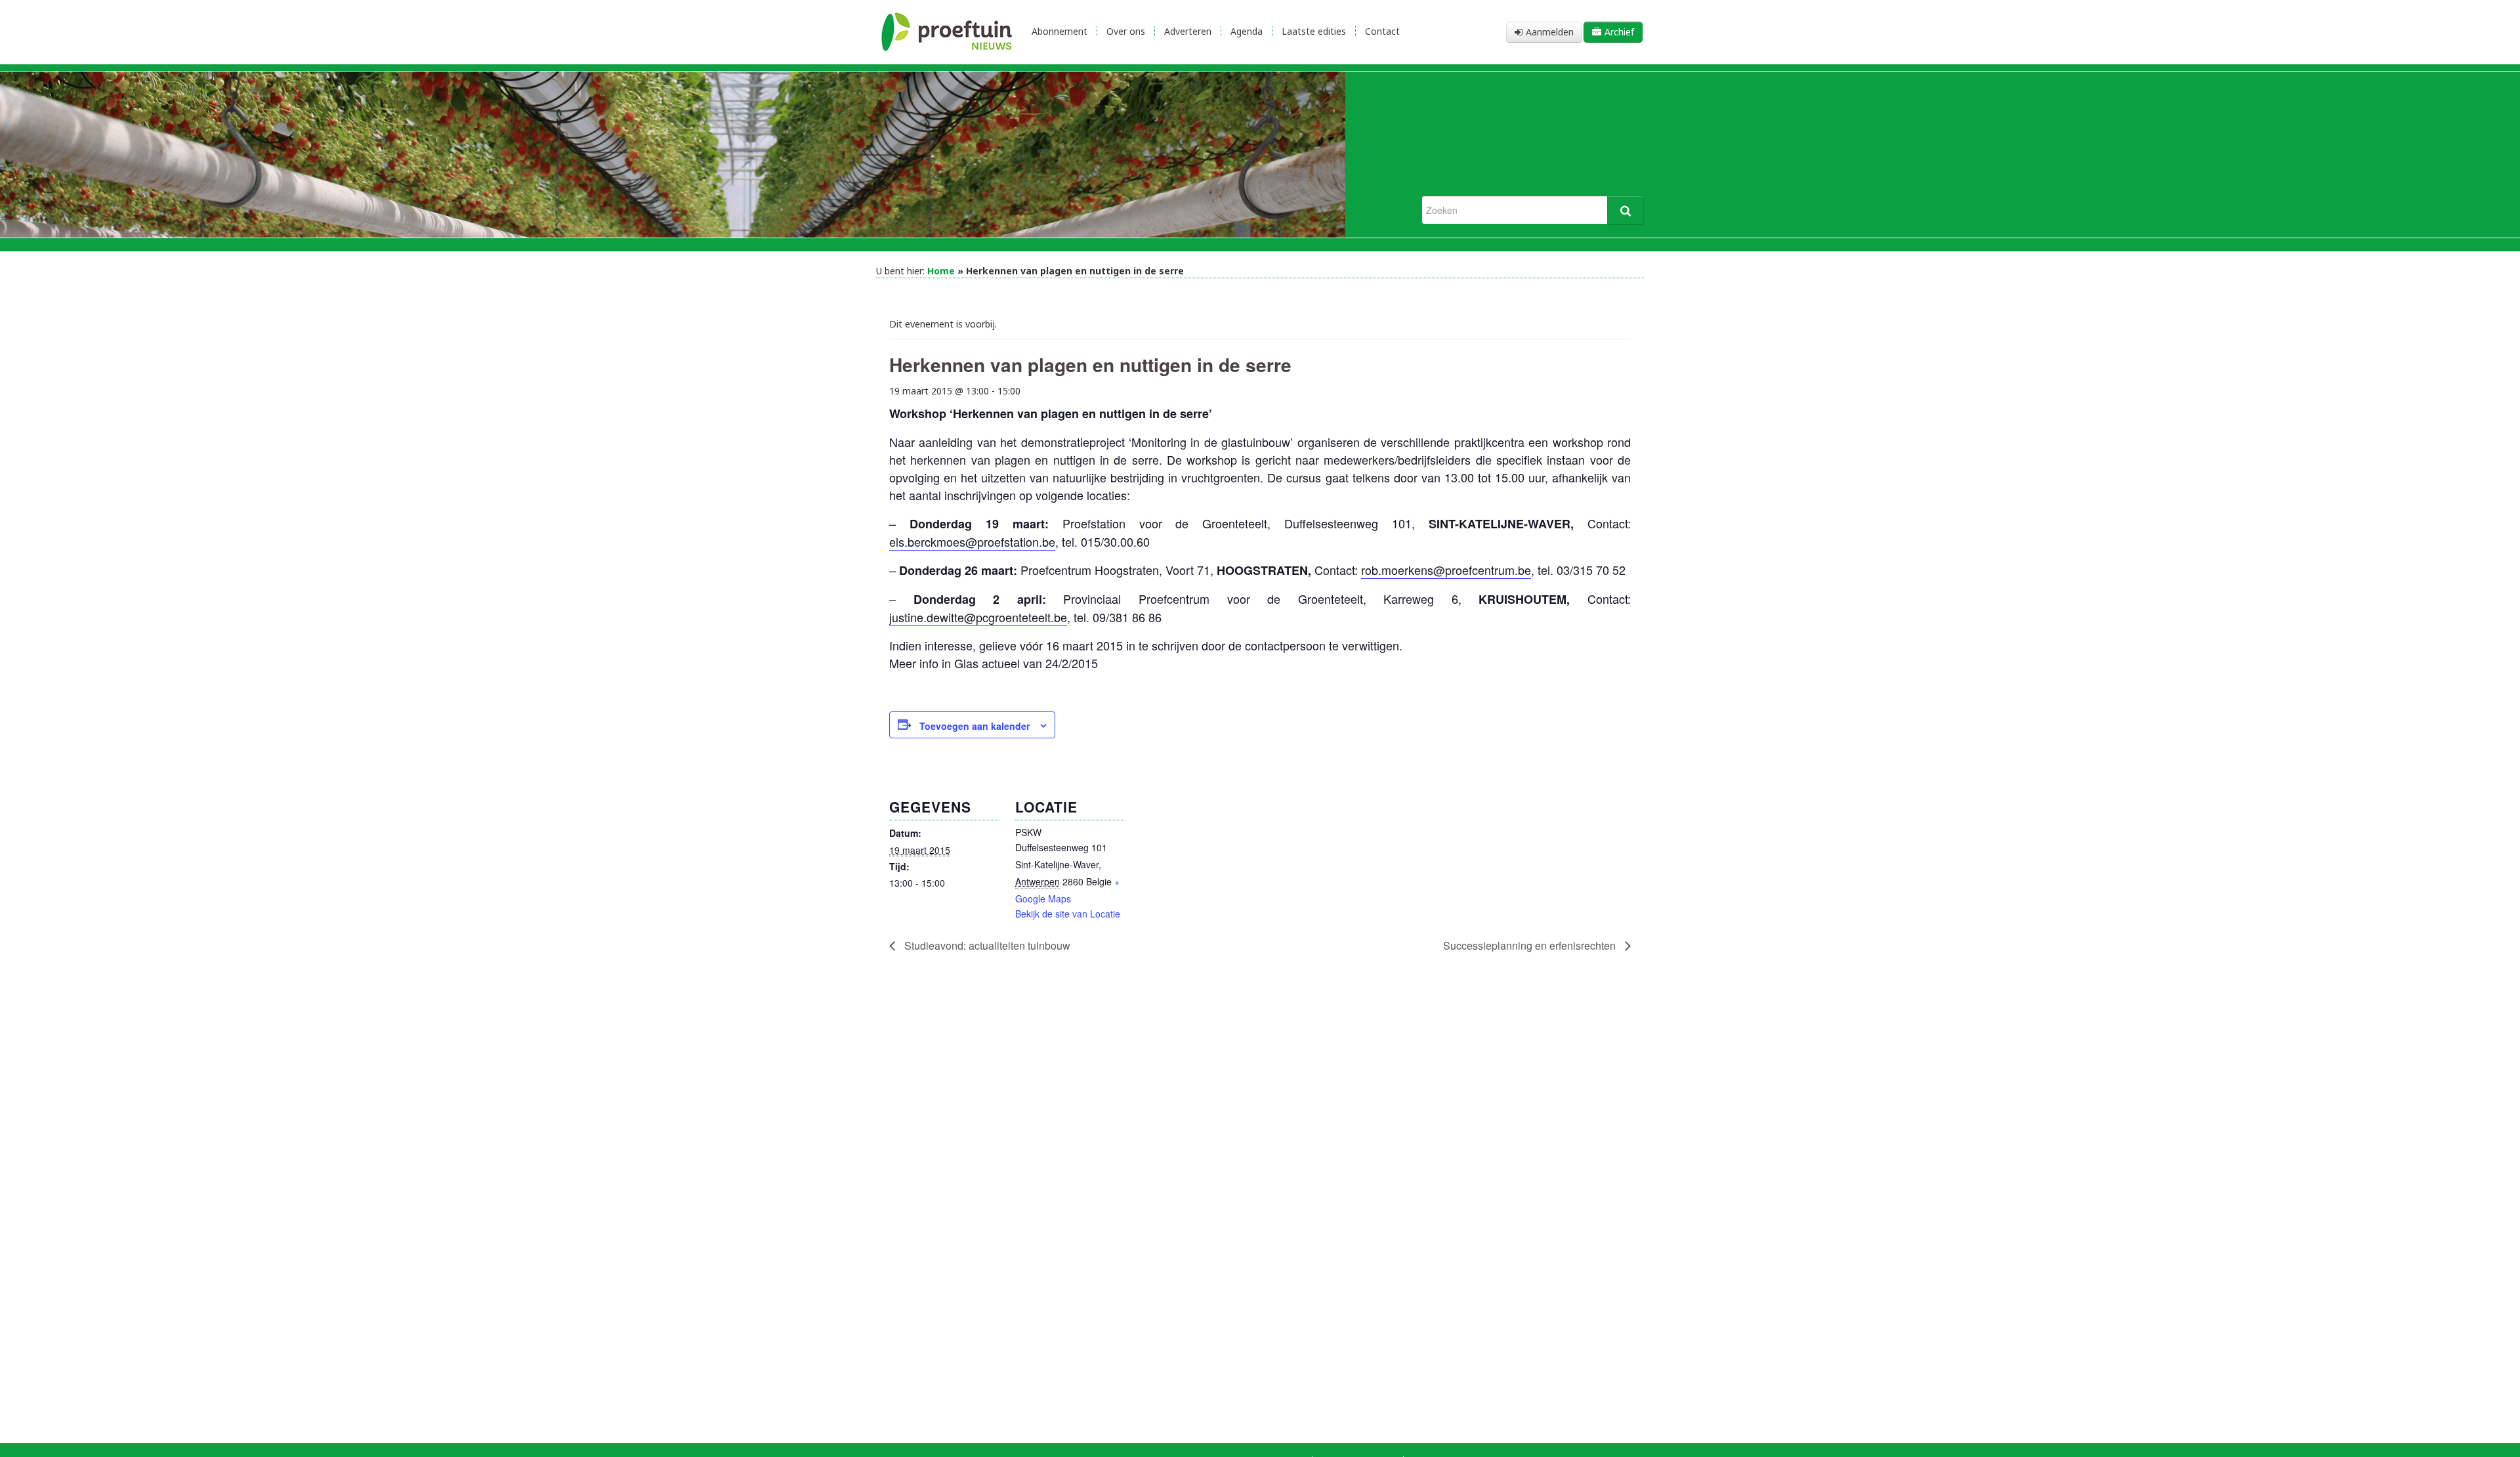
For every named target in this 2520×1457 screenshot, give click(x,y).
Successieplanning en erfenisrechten (1531, 945)
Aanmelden (1550, 32)
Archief (1619, 32)
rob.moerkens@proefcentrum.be (1446, 570)
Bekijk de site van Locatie (1068, 914)
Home (941, 271)
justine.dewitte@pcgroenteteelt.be (978, 617)
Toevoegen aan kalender (975, 726)
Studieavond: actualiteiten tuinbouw (986, 945)
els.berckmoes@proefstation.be (972, 541)
